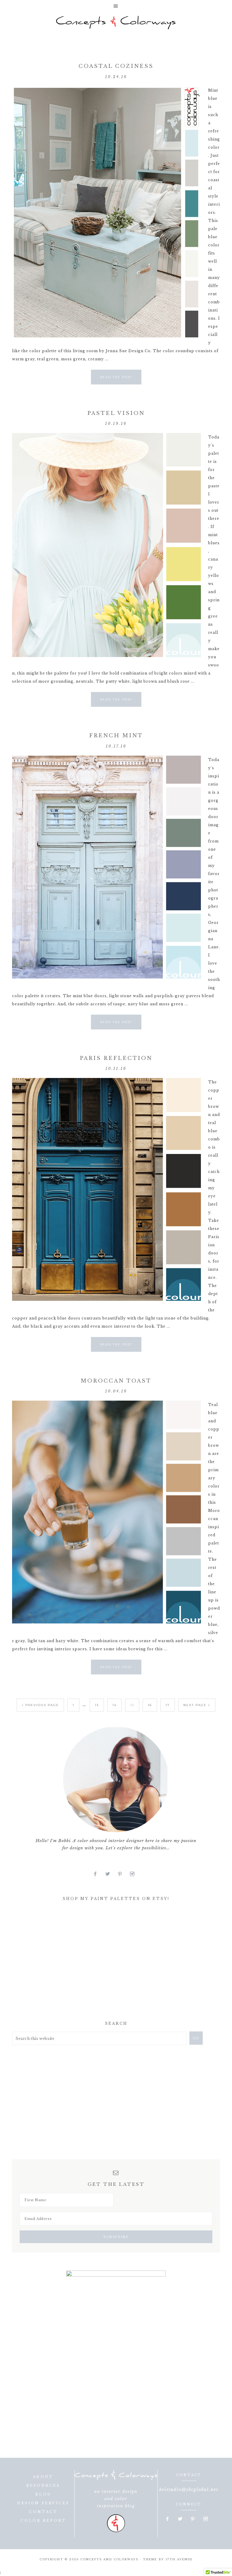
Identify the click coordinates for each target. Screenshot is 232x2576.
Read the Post (116, 377)
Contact (43, 2512)
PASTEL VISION (116, 413)
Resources (43, 2486)
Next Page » (197, 1705)
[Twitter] (110, 1874)
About (43, 2477)
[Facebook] (98, 1874)
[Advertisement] (57, 1963)
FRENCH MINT (116, 736)
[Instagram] (134, 1874)
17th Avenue (179, 2559)
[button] (116, 6)
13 (97, 1705)
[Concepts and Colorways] (116, 23)
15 (132, 1705)
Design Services (43, 2503)
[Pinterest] (122, 1874)
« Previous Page (40, 1705)
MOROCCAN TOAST (116, 1381)
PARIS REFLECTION (116, 1058)
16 (150, 1705)
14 (114, 1705)
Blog (43, 2494)
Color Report (43, 2521)
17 (168, 1705)
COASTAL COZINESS (116, 66)
